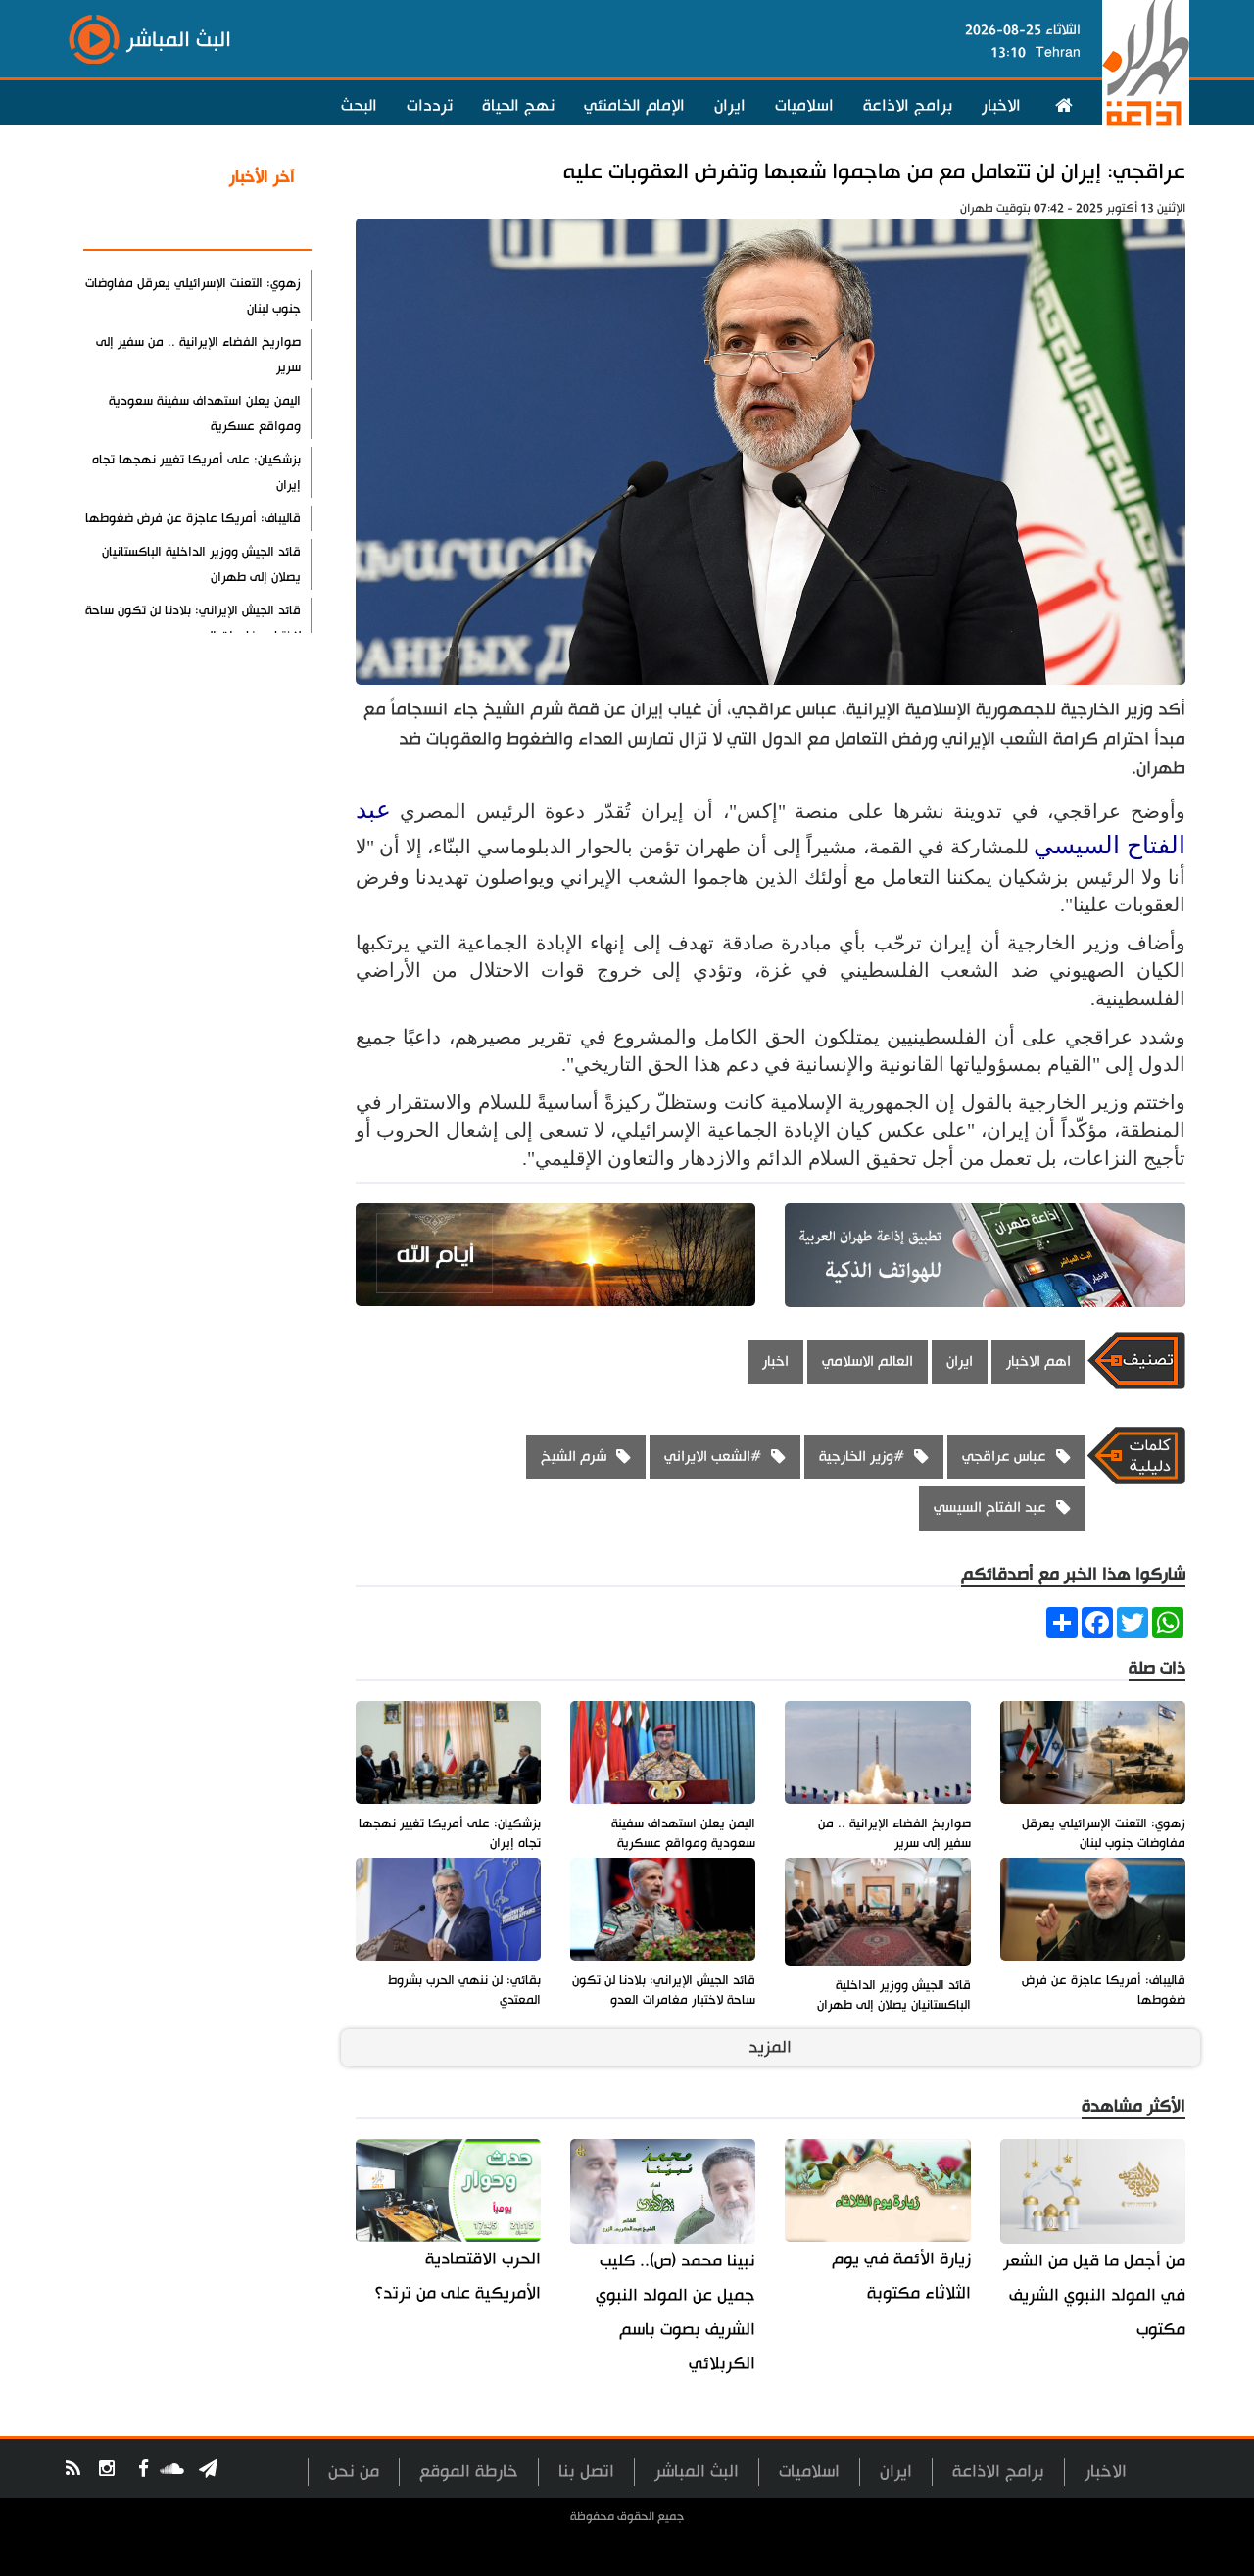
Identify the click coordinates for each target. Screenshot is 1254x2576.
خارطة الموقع (469, 2472)
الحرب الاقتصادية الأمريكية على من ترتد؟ (458, 2276)
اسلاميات (804, 106)
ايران (730, 106)
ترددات (430, 106)
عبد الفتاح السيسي (990, 1507)
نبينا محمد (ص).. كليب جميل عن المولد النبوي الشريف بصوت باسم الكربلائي (675, 2312)
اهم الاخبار (1038, 1361)
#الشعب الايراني (713, 1457)
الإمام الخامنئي (634, 106)
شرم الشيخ (574, 1457)
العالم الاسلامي (868, 1361)
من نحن (354, 2472)
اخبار (775, 1361)
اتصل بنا (586, 2472)
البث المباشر (697, 2472)
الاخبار (1001, 106)
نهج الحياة (518, 106)
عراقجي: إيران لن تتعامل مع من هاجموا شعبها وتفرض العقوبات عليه (874, 172)
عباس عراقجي (1004, 1457)
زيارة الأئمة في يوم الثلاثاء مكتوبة (901, 2276)
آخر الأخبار (262, 177)
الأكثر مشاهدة (244, 224)
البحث (359, 106)
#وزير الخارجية (862, 1457)
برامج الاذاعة (908, 106)
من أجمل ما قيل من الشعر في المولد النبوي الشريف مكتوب (1094, 2295)
